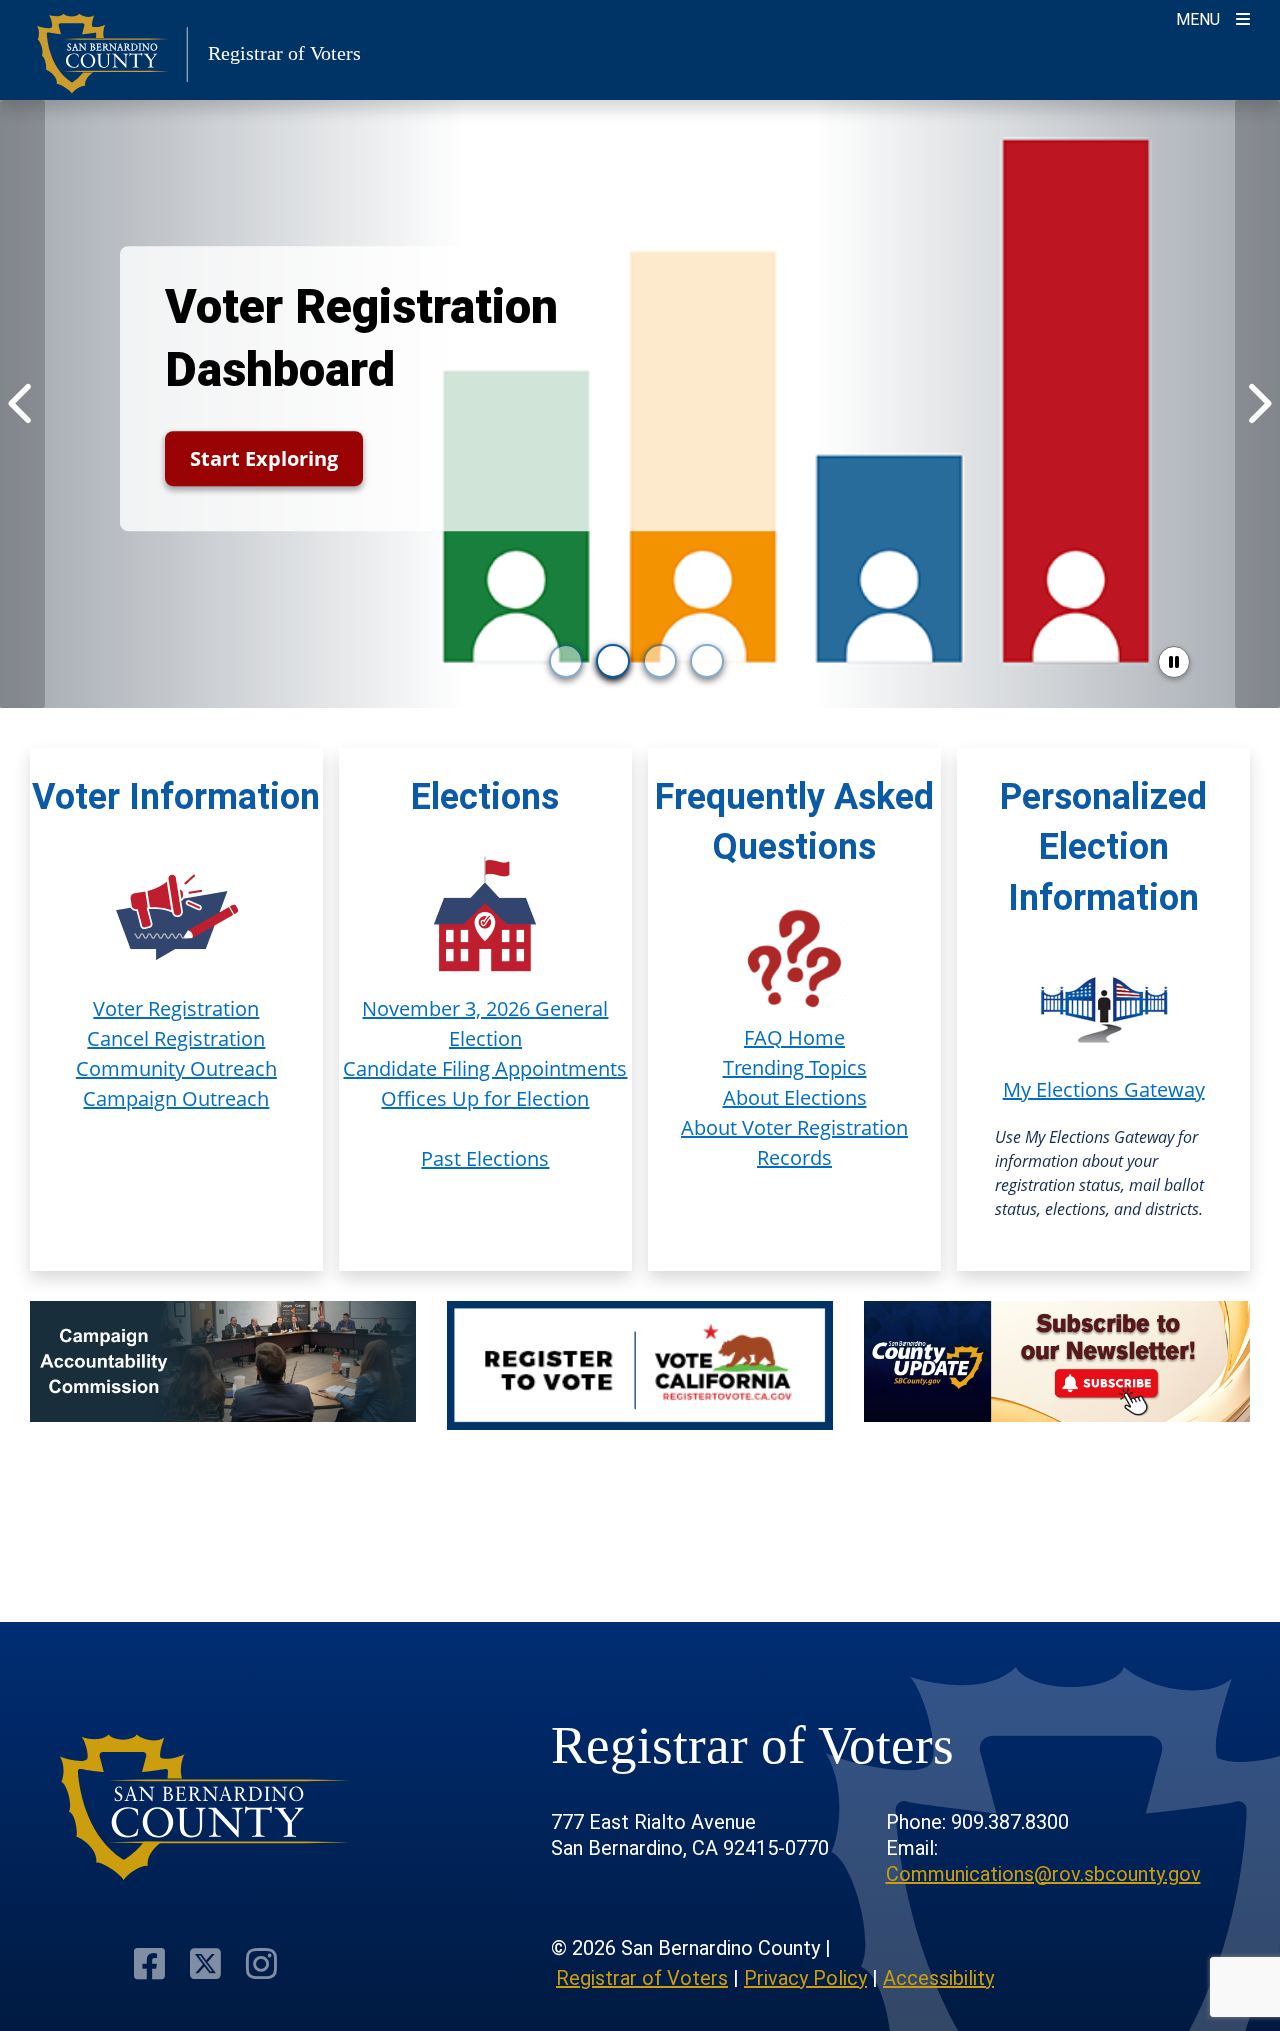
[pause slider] (1174, 662)
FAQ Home (794, 1037)
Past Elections (485, 1158)
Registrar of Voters (642, 1978)
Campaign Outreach (176, 1098)
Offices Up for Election (485, 1098)
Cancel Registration (176, 1038)
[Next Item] (1257, 404)
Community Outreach (176, 1068)
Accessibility (938, 1978)
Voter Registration (176, 1008)
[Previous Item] (22, 404)
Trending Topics (795, 1067)
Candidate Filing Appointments (485, 1068)
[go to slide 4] (707, 661)
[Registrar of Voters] (205, 1807)
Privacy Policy (805, 1978)
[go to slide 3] (660, 661)
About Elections (795, 1097)
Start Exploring (264, 458)
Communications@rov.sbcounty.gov (1043, 1874)
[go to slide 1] (566, 661)
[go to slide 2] (613, 661)
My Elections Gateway (1104, 1089)
